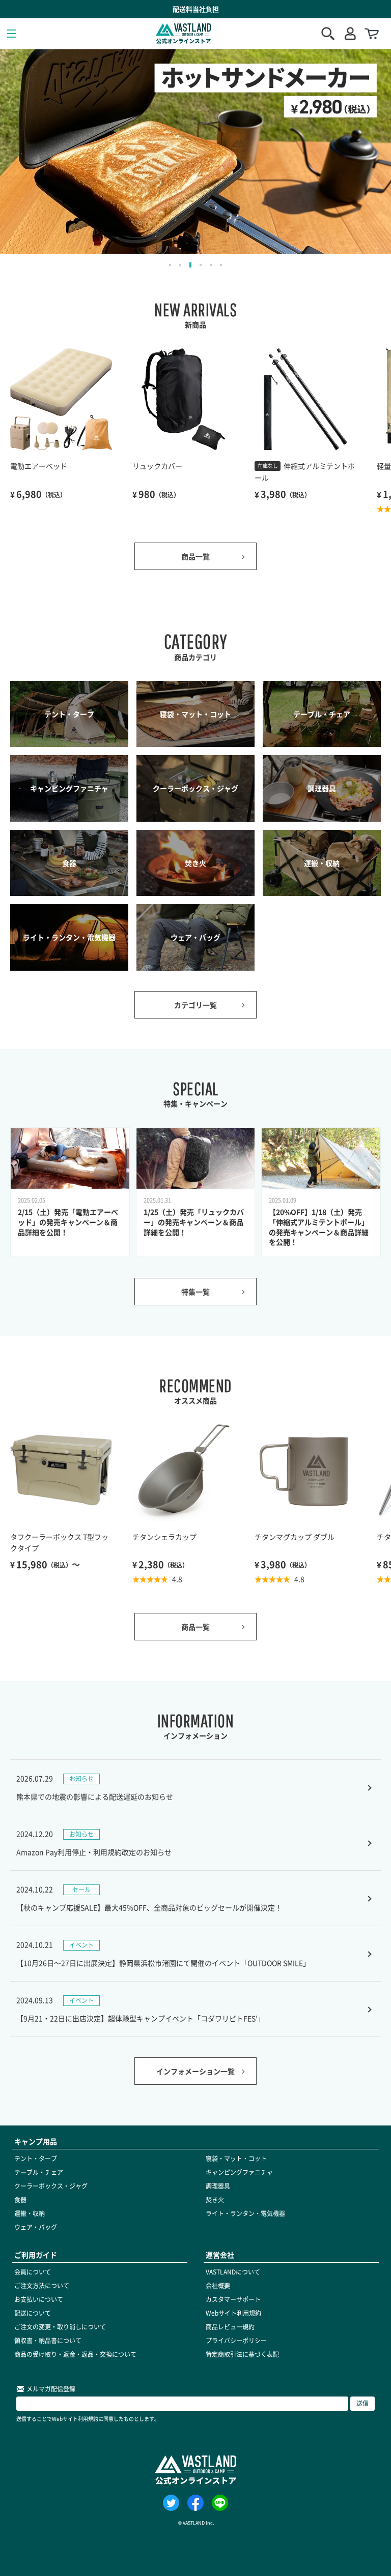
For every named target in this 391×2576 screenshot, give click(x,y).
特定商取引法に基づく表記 (242, 2354)
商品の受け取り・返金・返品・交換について (75, 2354)
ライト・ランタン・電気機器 (245, 2213)
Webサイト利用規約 (233, 2313)
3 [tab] (190, 265)
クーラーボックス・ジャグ (51, 2186)
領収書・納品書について (48, 2341)
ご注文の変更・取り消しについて (60, 2327)
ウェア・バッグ (36, 2227)
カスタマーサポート (233, 2299)
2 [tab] (180, 265)
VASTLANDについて (233, 2272)
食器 (20, 2200)
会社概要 (218, 2286)
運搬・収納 (30, 2213)
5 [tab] (211, 265)
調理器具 (218, 2186)
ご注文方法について (42, 2286)
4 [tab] (201, 265)
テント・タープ (36, 2159)
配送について (33, 2313)
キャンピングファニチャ (239, 2172)
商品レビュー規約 (230, 2327)
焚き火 (215, 2200)
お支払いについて (39, 2299)
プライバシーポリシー (236, 2341)
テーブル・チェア (39, 2172)
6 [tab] (221, 265)
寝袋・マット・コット (236, 2159)
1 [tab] (170, 265)
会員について (33, 2272)
